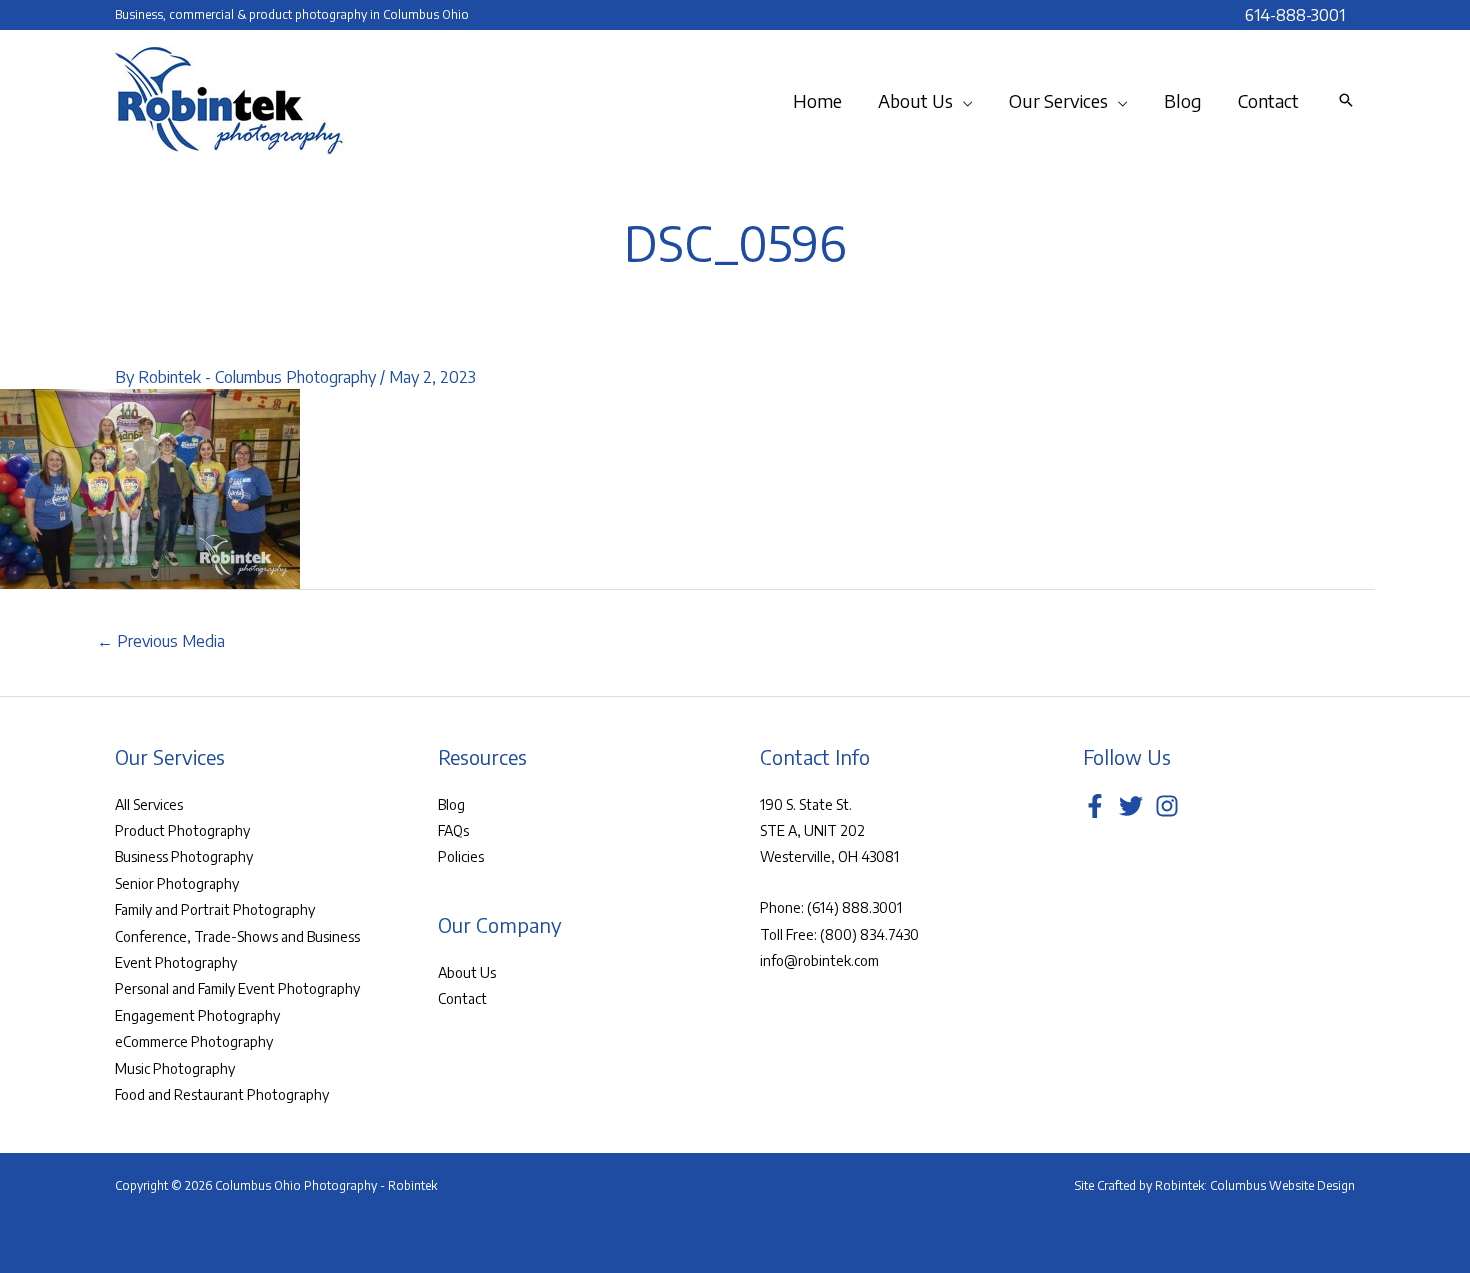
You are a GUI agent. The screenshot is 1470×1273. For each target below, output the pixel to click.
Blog (451, 804)
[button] (963, 101)
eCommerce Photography (194, 1041)
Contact (462, 998)
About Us (467, 972)
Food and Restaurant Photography (222, 1094)
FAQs (453, 830)
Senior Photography (177, 883)
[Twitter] (1131, 806)
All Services (149, 804)
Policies (461, 856)
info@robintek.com (819, 960)
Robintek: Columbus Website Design (1255, 1185)
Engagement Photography (197, 1015)
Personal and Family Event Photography (237, 988)
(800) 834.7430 (869, 934)
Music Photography (175, 1068)
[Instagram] (1167, 806)
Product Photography (182, 830)
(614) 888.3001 (854, 907)
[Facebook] (1095, 806)
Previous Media (161, 641)
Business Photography (184, 856)
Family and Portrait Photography (215, 909)
